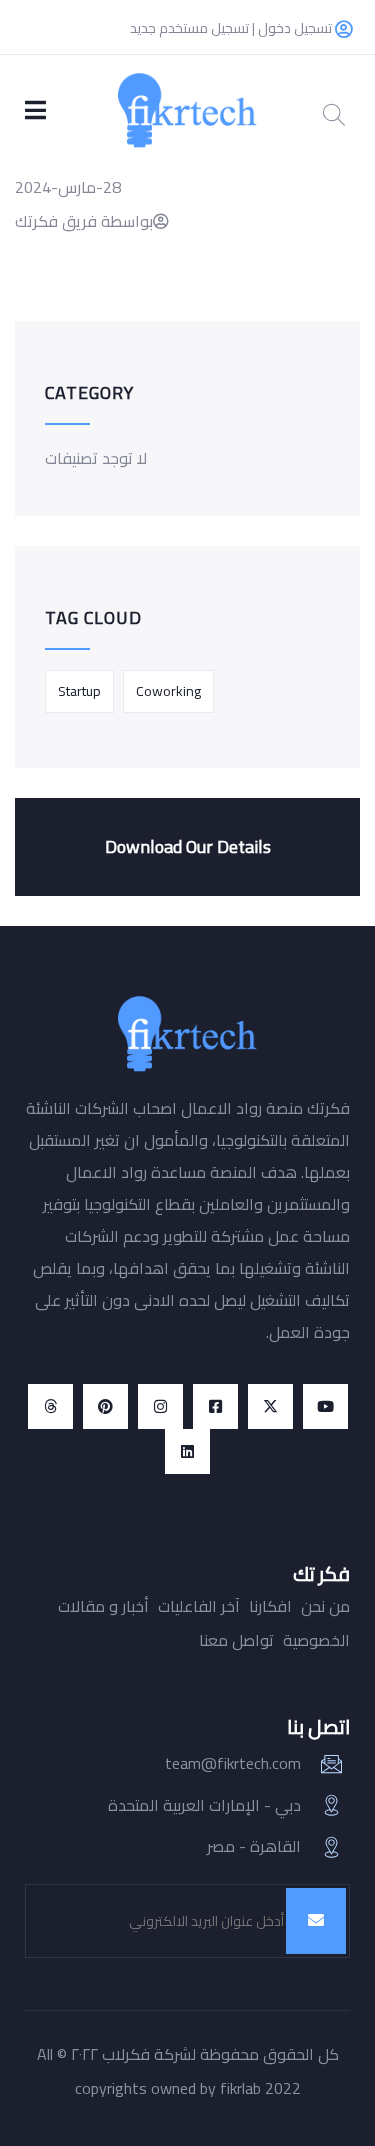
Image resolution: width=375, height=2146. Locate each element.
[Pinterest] (105, 1406)
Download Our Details (188, 846)
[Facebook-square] (215, 1406)
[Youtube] (325, 1406)
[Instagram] (160, 1406)
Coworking (168, 691)
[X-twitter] (270, 1406)
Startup (79, 691)
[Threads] (50, 1406)
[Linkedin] (187, 1451)
